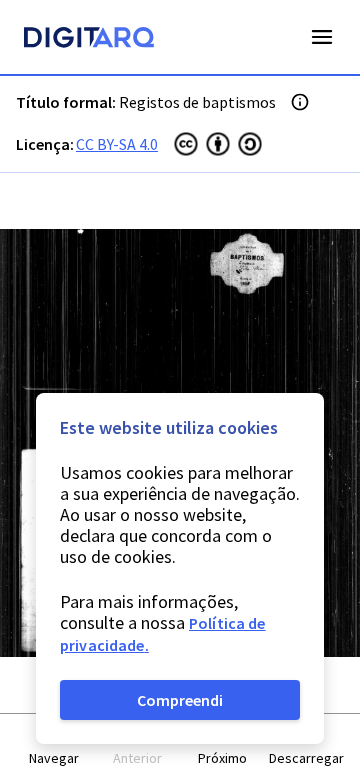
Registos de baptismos (197, 102)
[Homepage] (89, 40)
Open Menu (322, 37)
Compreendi (180, 700)
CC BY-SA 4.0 (117, 144)
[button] (54, 747)
